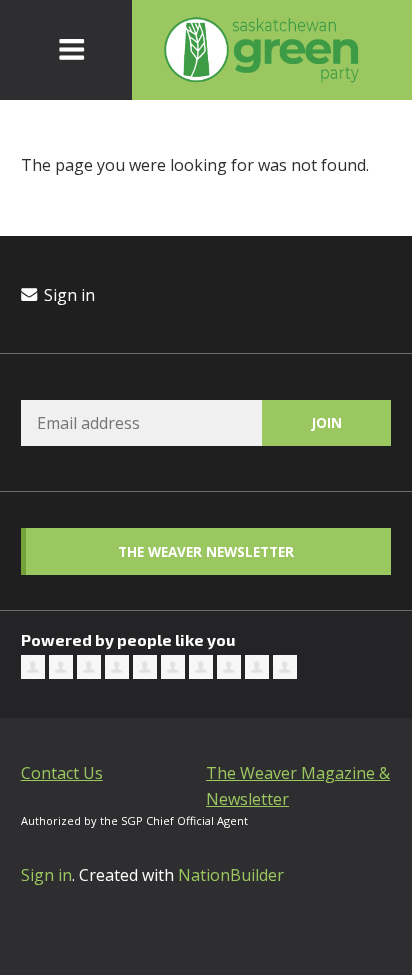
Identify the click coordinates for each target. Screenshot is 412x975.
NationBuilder (231, 875)
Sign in (67, 295)
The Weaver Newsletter (206, 551)
